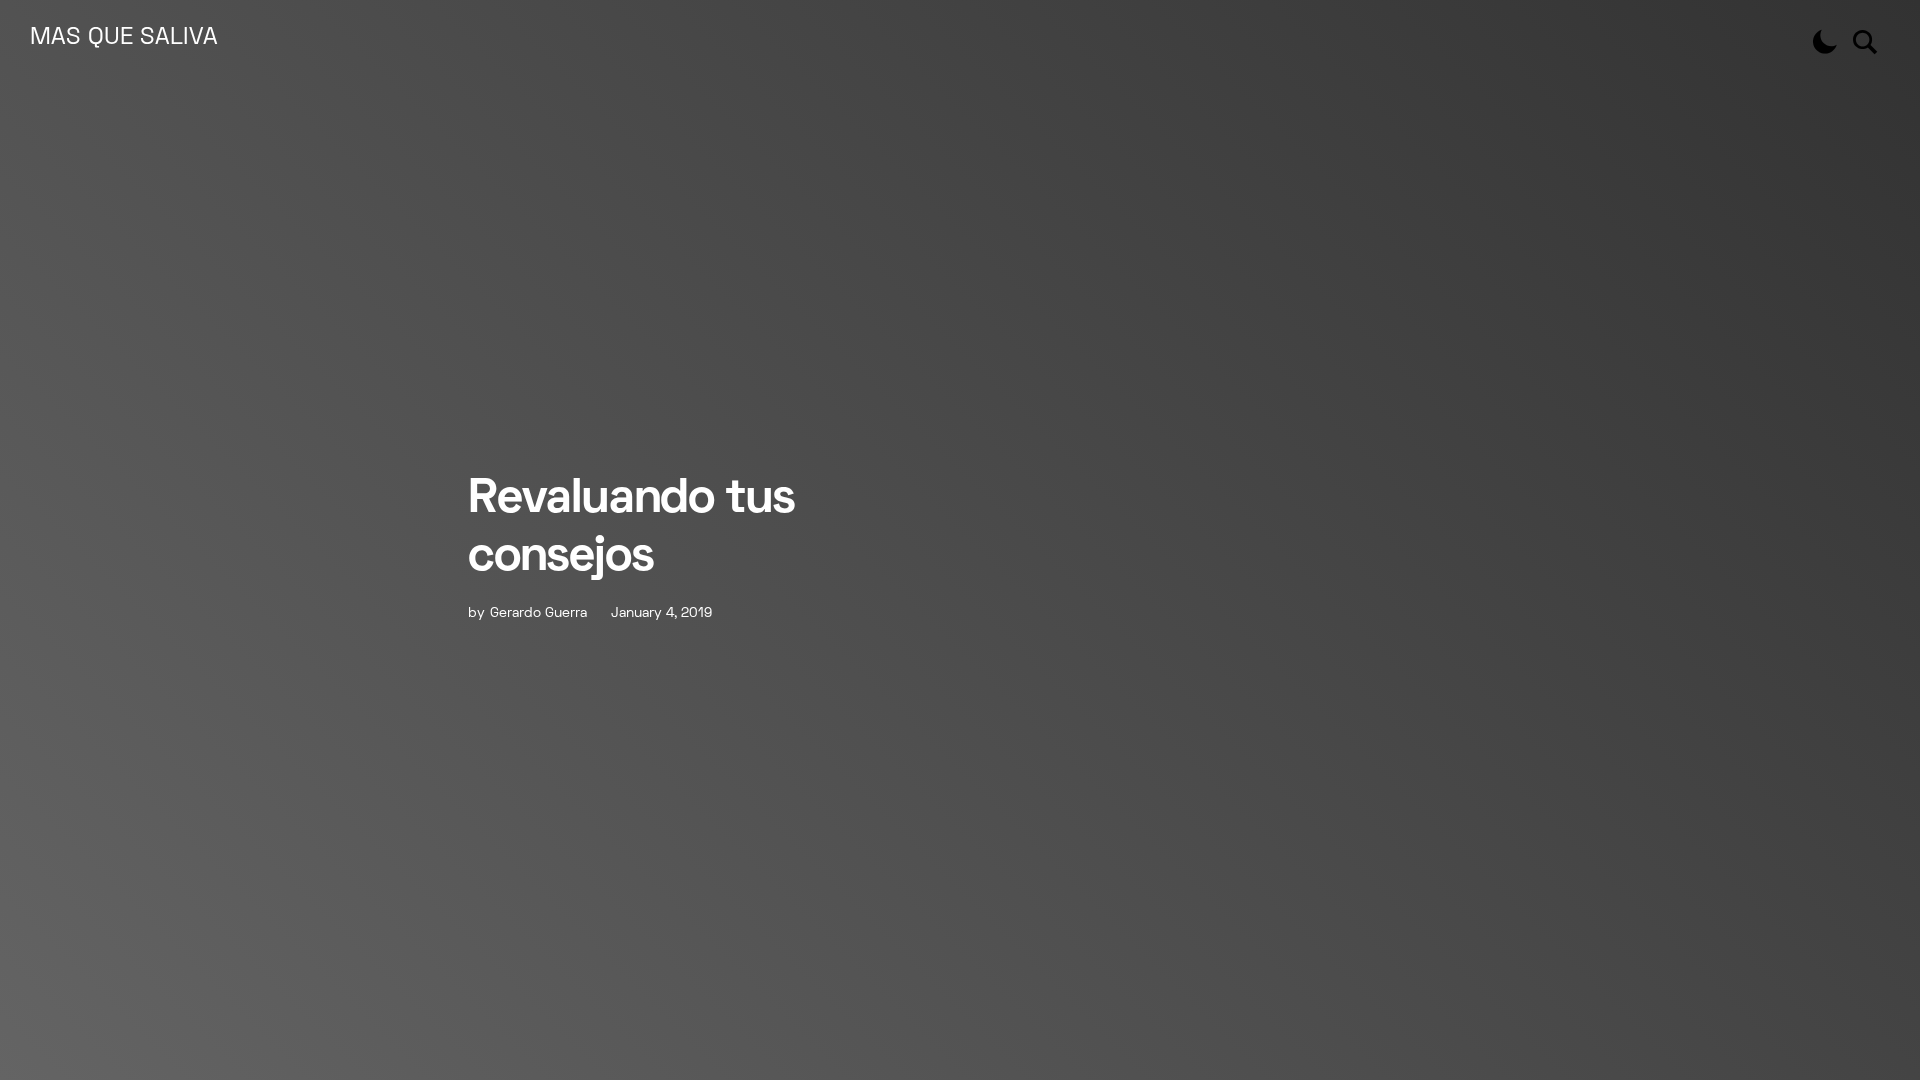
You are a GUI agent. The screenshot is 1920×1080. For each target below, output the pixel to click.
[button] (1825, 42)
